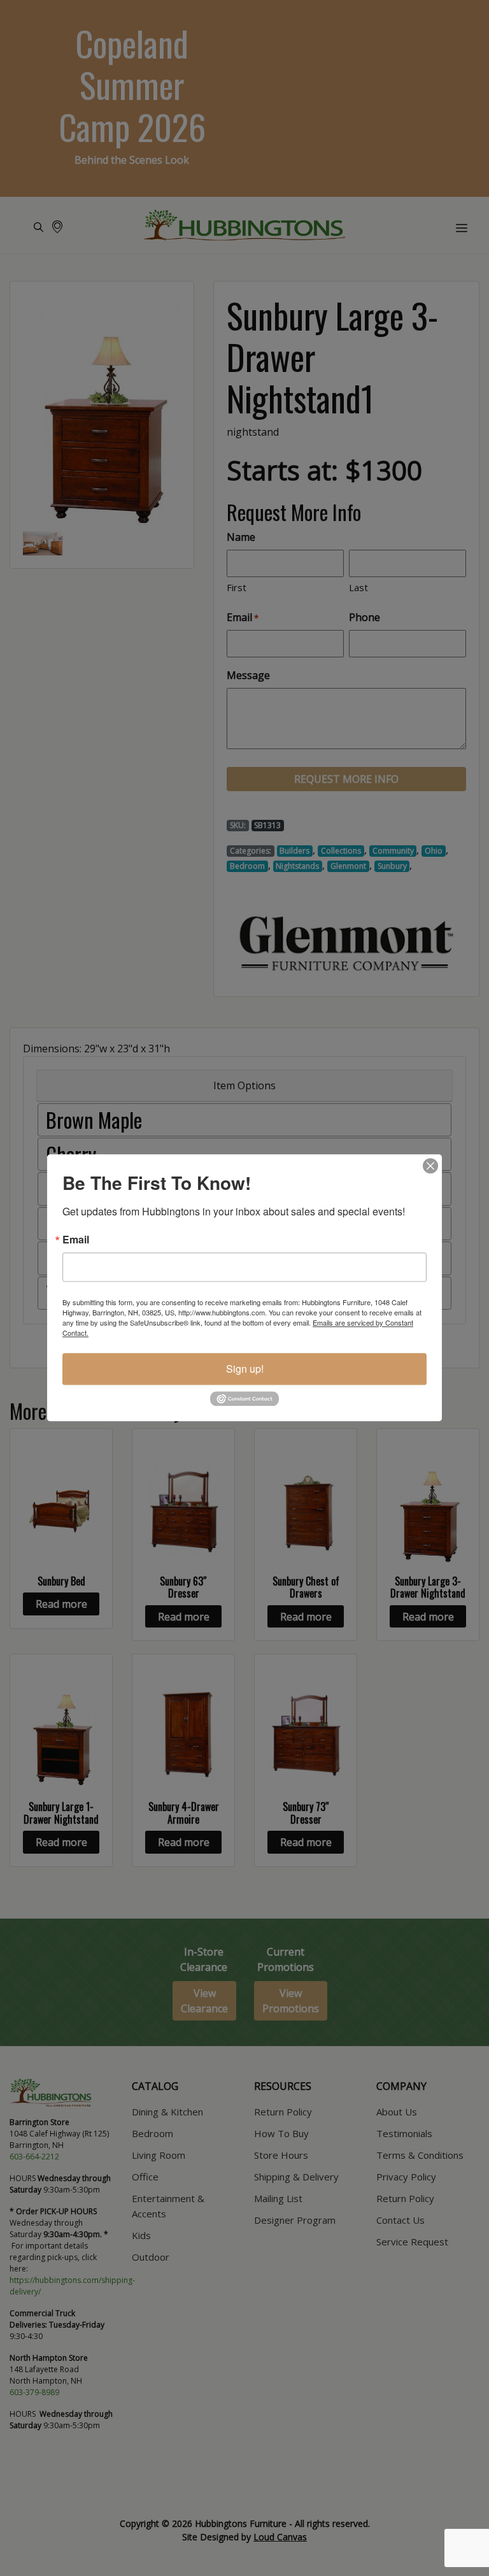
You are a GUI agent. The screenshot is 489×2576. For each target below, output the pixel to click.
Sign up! (245, 1369)
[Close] (430, 1166)
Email (76, 1240)
